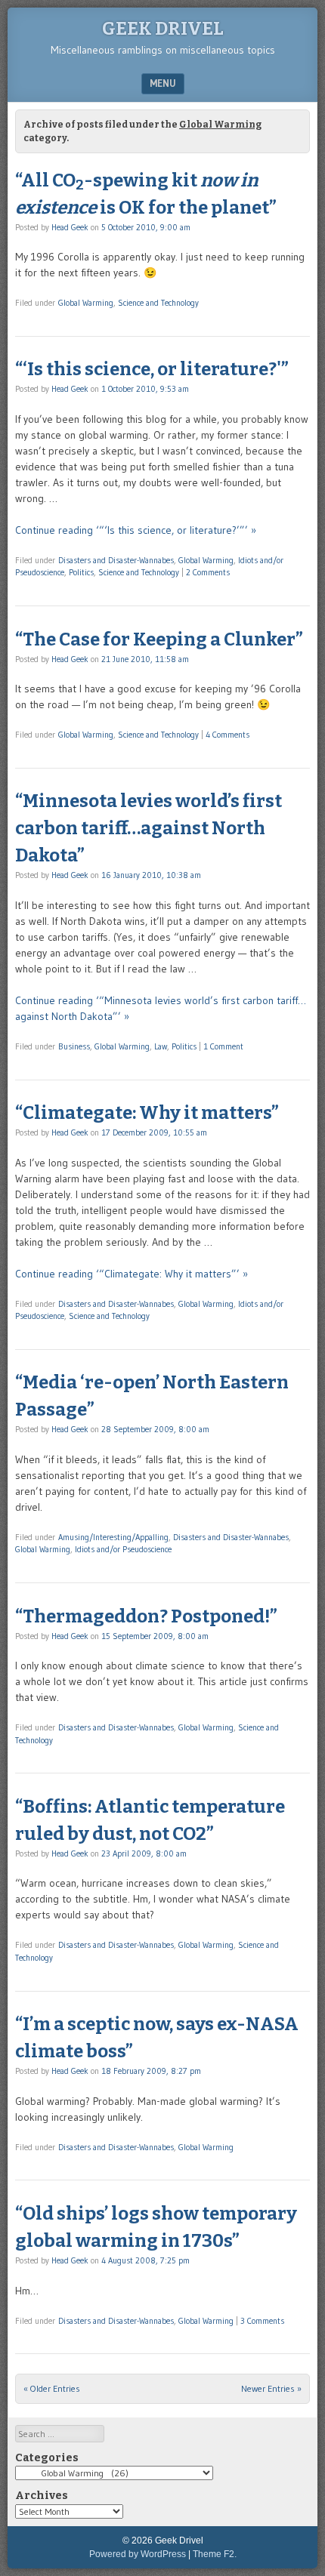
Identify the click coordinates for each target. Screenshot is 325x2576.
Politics (81, 572)
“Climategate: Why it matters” (147, 1113)
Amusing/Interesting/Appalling (113, 1537)
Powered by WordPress (138, 2554)
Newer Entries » (271, 2388)
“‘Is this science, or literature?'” (152, 369)
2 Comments (208, 572)
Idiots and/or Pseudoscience (123, 1549)
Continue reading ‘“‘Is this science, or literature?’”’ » (136, 530)
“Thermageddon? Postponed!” (146, 1616)
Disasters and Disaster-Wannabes (116, 560)
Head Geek (70, 227)
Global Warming (86, 303)
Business (74, 1046)
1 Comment (223, 1046)
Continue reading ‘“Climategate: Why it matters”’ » (132, 1274)
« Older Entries (52, 2388)
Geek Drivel (163, 29)
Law (161, 1046)
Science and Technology (158, 303)
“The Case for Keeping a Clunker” (159, 639)
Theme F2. (215, 2554)
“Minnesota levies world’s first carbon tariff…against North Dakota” (149, 828)
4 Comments (227, 735)
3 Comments (262, 2321)
